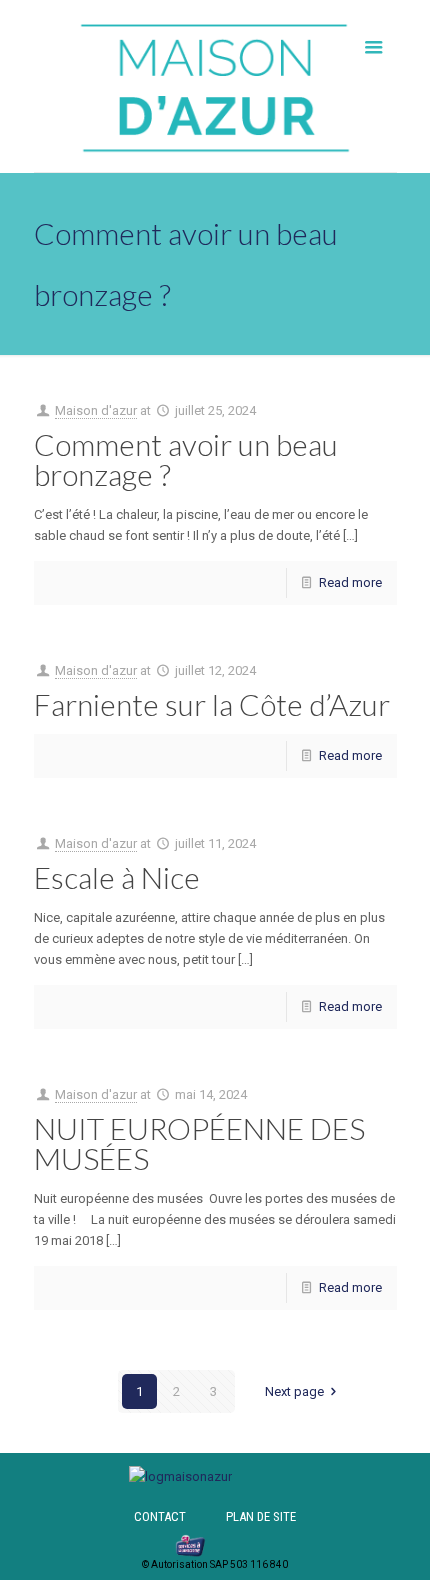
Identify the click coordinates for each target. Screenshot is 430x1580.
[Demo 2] (180, 1476)
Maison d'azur (96, 410)
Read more (350, 582)
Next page (294, 1391)
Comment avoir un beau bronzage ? (186, 459)
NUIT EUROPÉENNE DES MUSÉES (199, 1143)
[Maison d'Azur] (215, 86)
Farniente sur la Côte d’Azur (212, 704)
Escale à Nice (117, 877)
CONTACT (160, 1516)
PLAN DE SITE (261, 1516)
